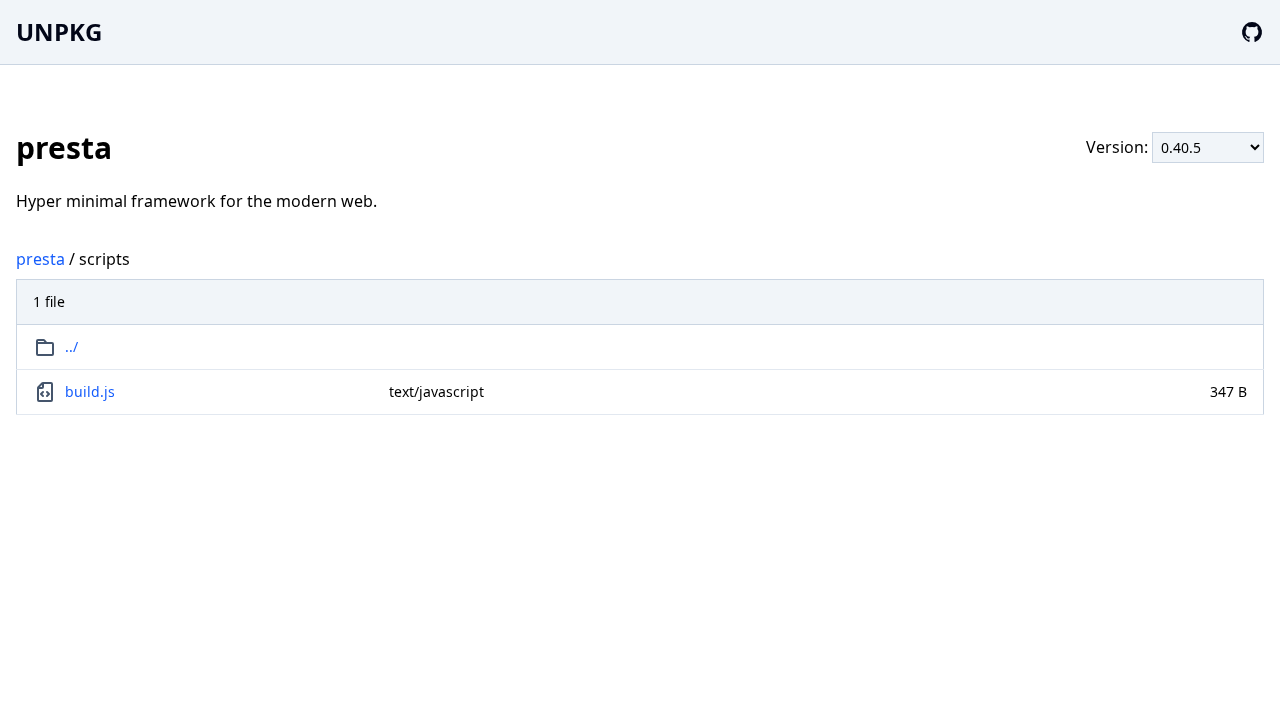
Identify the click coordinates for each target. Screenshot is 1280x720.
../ (71, 346)
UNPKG (59, 31)
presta (40, 259)
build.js (90, 391)
